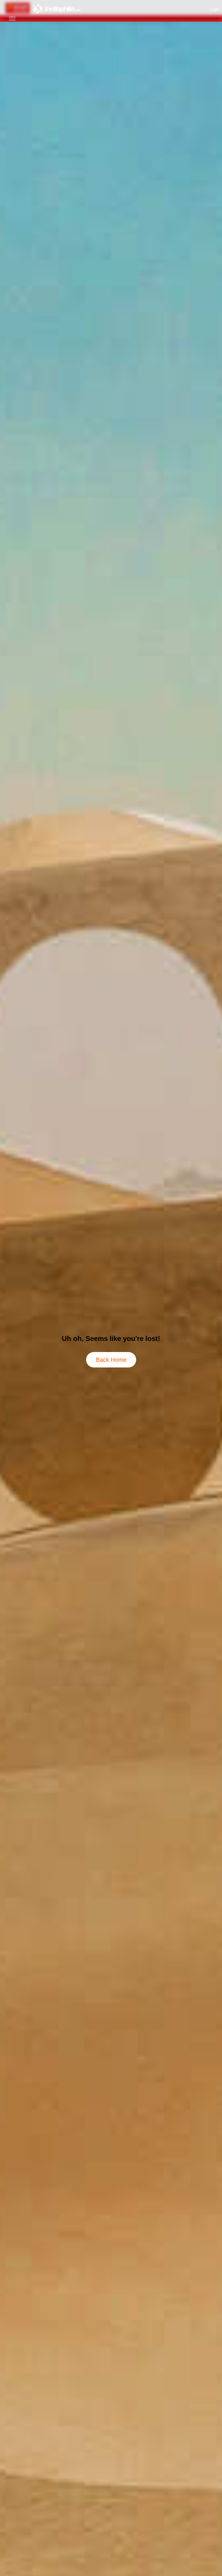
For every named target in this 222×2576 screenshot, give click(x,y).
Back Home (111, 1360)
